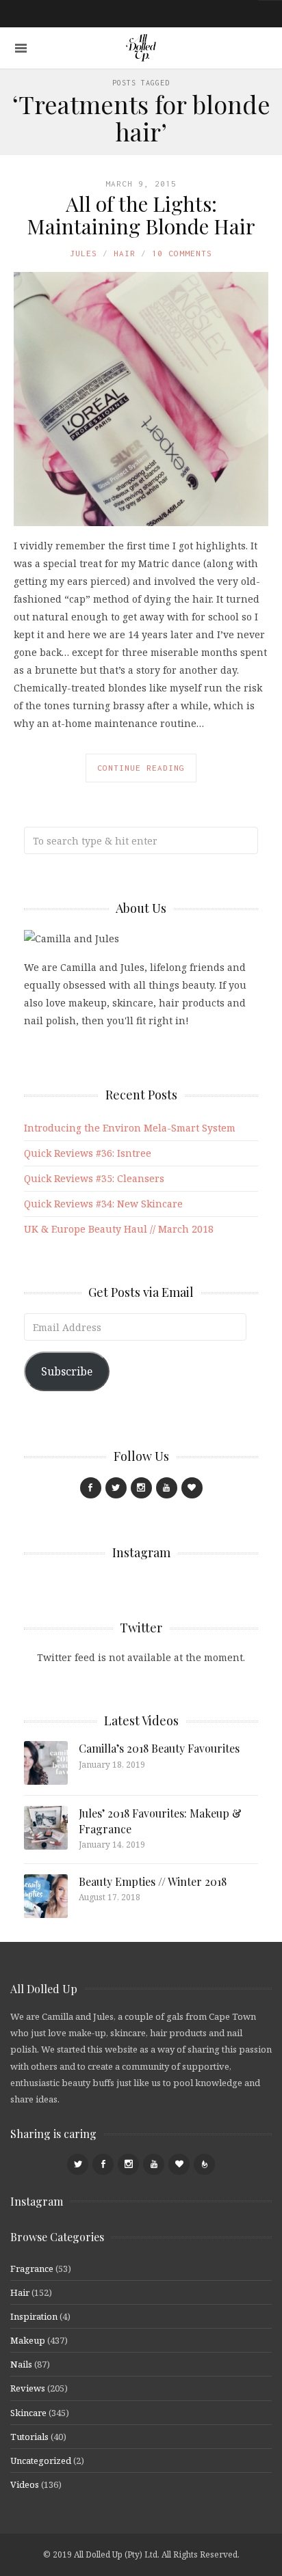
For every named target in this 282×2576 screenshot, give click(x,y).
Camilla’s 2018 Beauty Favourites (159, 1748)
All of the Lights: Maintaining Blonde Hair (141, 215)
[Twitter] (116, 1488)
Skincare (28, 2413)
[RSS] (204, 2164)
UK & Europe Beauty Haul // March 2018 (119, 1229)
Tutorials (29, 2437)
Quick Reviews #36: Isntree (88, 1153)
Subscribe (67, 1371)
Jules (84, 253)
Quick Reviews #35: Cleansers (94, 1178)
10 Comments (182, 253)
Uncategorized (41, 2461)
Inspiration (34, 2316)
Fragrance (32, 2269)
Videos (25, 2484)
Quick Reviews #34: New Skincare (103, 1204)
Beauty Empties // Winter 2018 (153, 1881)
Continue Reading (141, 768)
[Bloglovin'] (192, 1488)
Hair (125, 253)
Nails (21, 2364)
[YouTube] (167, 1488)
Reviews (28, 2388)
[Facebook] (91, 1488)
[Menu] (21, 48)
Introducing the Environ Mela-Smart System (130, 1128)
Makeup (28, 2340)
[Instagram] (141, 1488)
